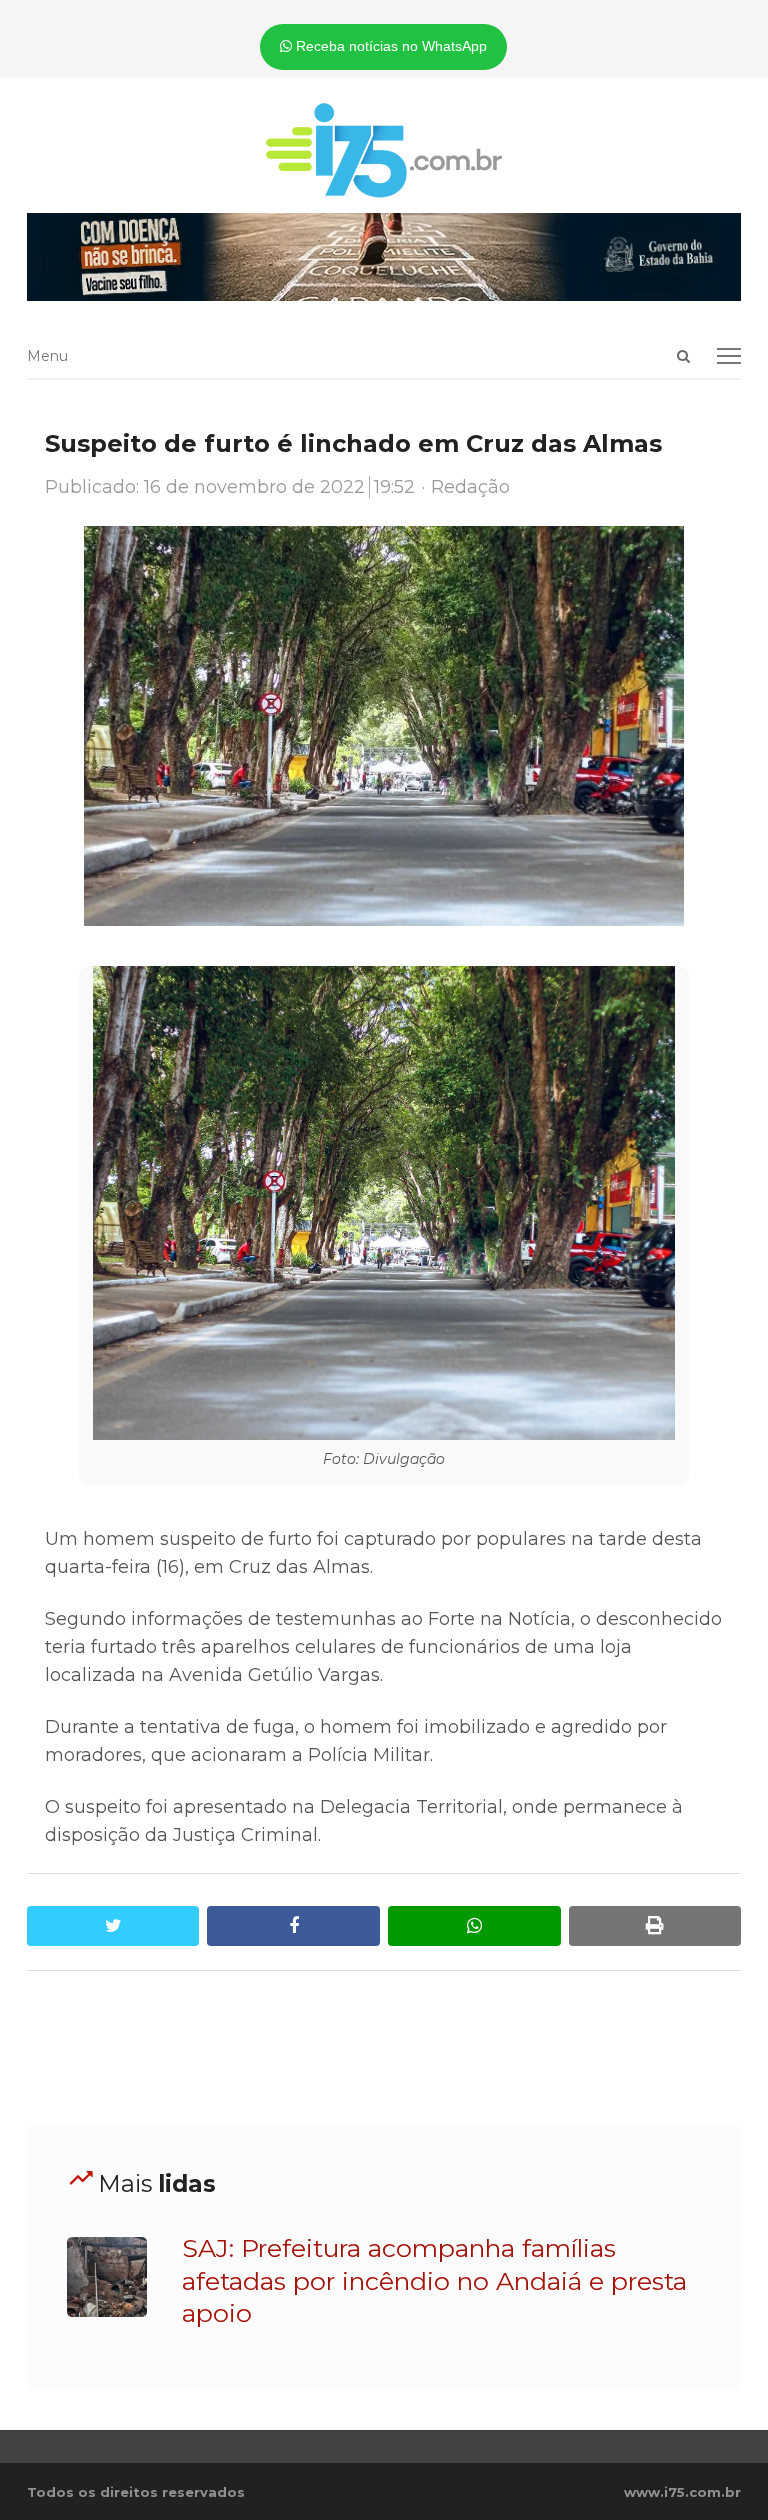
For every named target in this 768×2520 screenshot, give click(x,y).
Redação (470, 487)
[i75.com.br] (384, 150)
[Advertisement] (391, 2048)
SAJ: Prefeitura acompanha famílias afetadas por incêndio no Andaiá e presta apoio (434, 2280)
